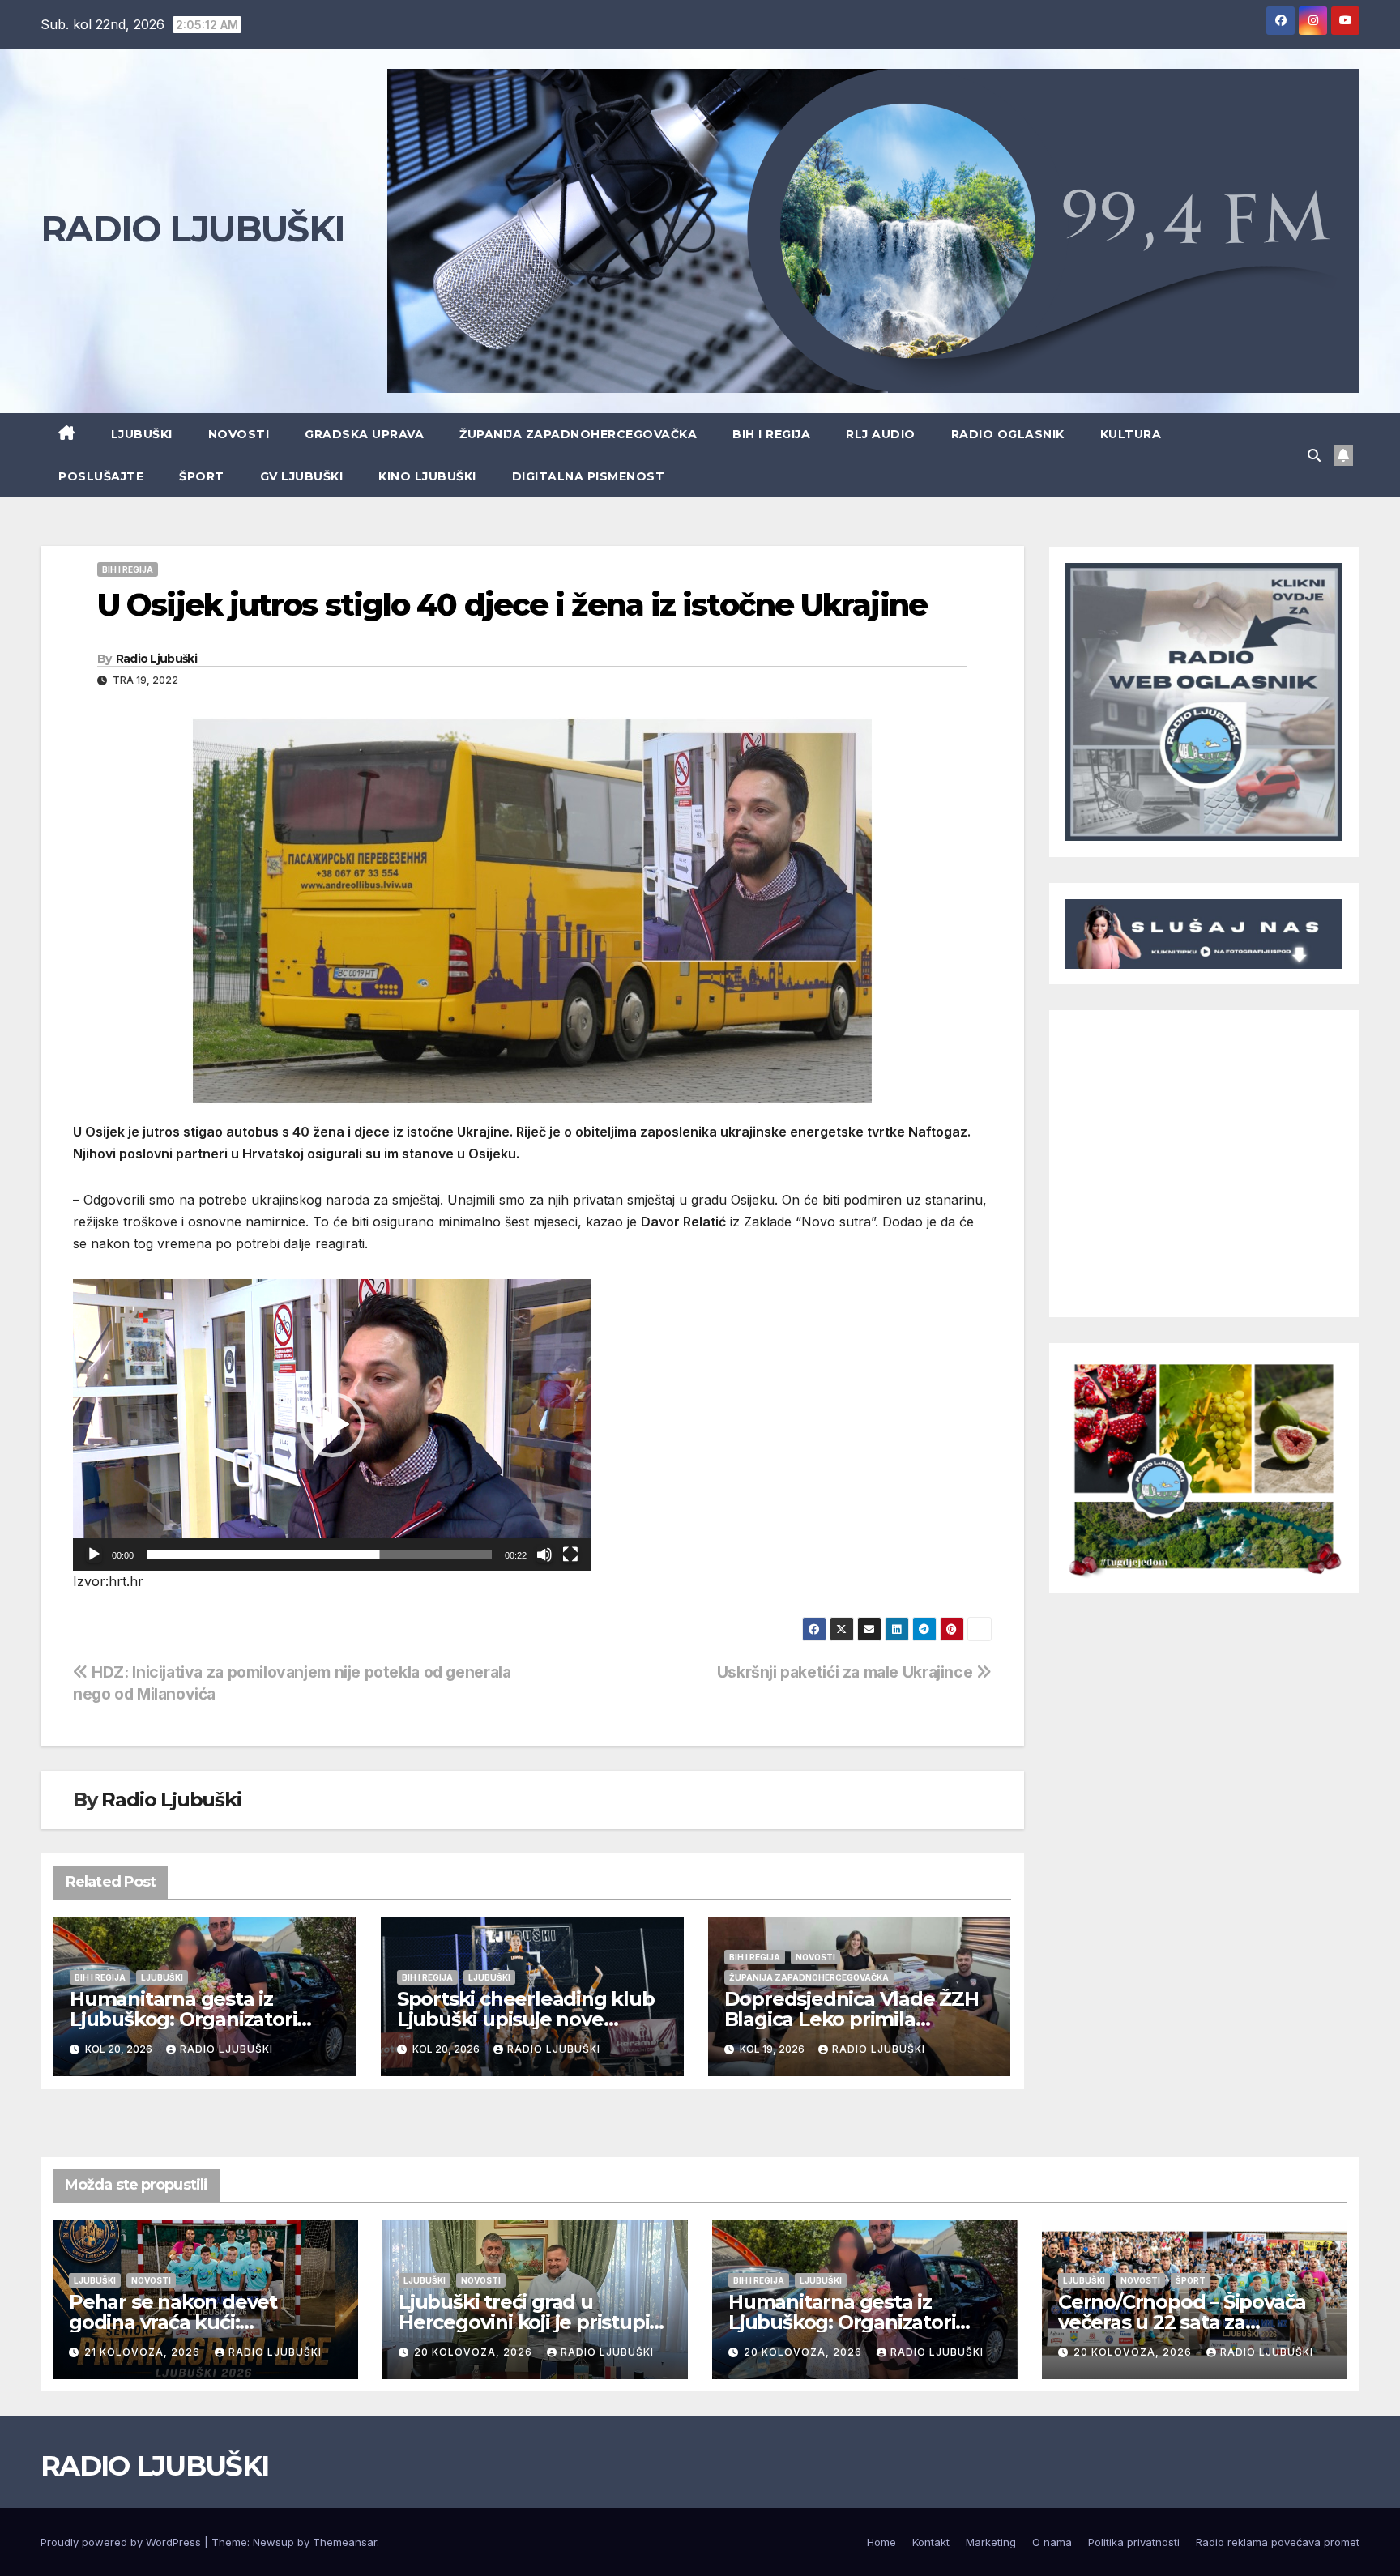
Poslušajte (101, 476)
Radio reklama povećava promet (1278, 2542)
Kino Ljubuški (427, 476)
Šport (202, 476)
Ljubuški (142, 434)
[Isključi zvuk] (544, 1555)
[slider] (319, 1555)
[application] (332, 1425)
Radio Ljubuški (156, 659)
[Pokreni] (94, 1555)
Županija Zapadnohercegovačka (578, 434)
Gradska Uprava (364, 434)
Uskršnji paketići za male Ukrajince (847, 1672)
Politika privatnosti (1134, 2542)
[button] (1314, 455)
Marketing (991, 2542)
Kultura (1131, 434)
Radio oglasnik (1008, 434)
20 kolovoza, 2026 (475, 2352)
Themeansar (345, 2542)
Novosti (239, 434)
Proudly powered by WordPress (122, 2542)
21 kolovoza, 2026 (144, 2352)
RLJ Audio (881, 434)
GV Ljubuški (302, 476)
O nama (1052, 2542)
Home (881, 2542)
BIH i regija (771, 434)
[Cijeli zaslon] (570, 1555)
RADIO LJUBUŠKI (192, 228)
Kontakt (931, 2542)
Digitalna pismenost (589, 476)
